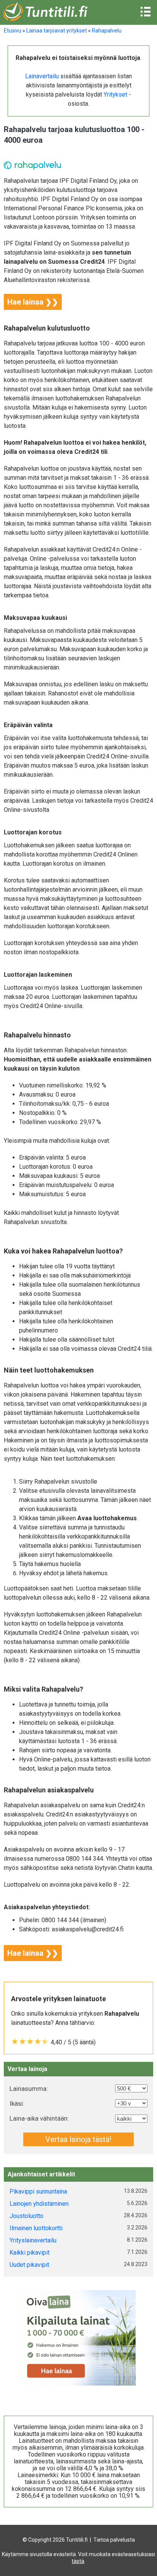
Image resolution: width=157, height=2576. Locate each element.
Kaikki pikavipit (30, 2253)
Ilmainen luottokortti (36, 2228)
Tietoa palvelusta (114, 2540)
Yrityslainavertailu (33, 2240)
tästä (78, 2561)
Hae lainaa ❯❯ (33, 302)
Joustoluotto (26, 2216)
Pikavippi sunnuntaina (38, 2191)
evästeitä (65, 2554)
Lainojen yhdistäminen (39, 2204)
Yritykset (115, 94)
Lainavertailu (42, 76)
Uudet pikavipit (29, 2265)
